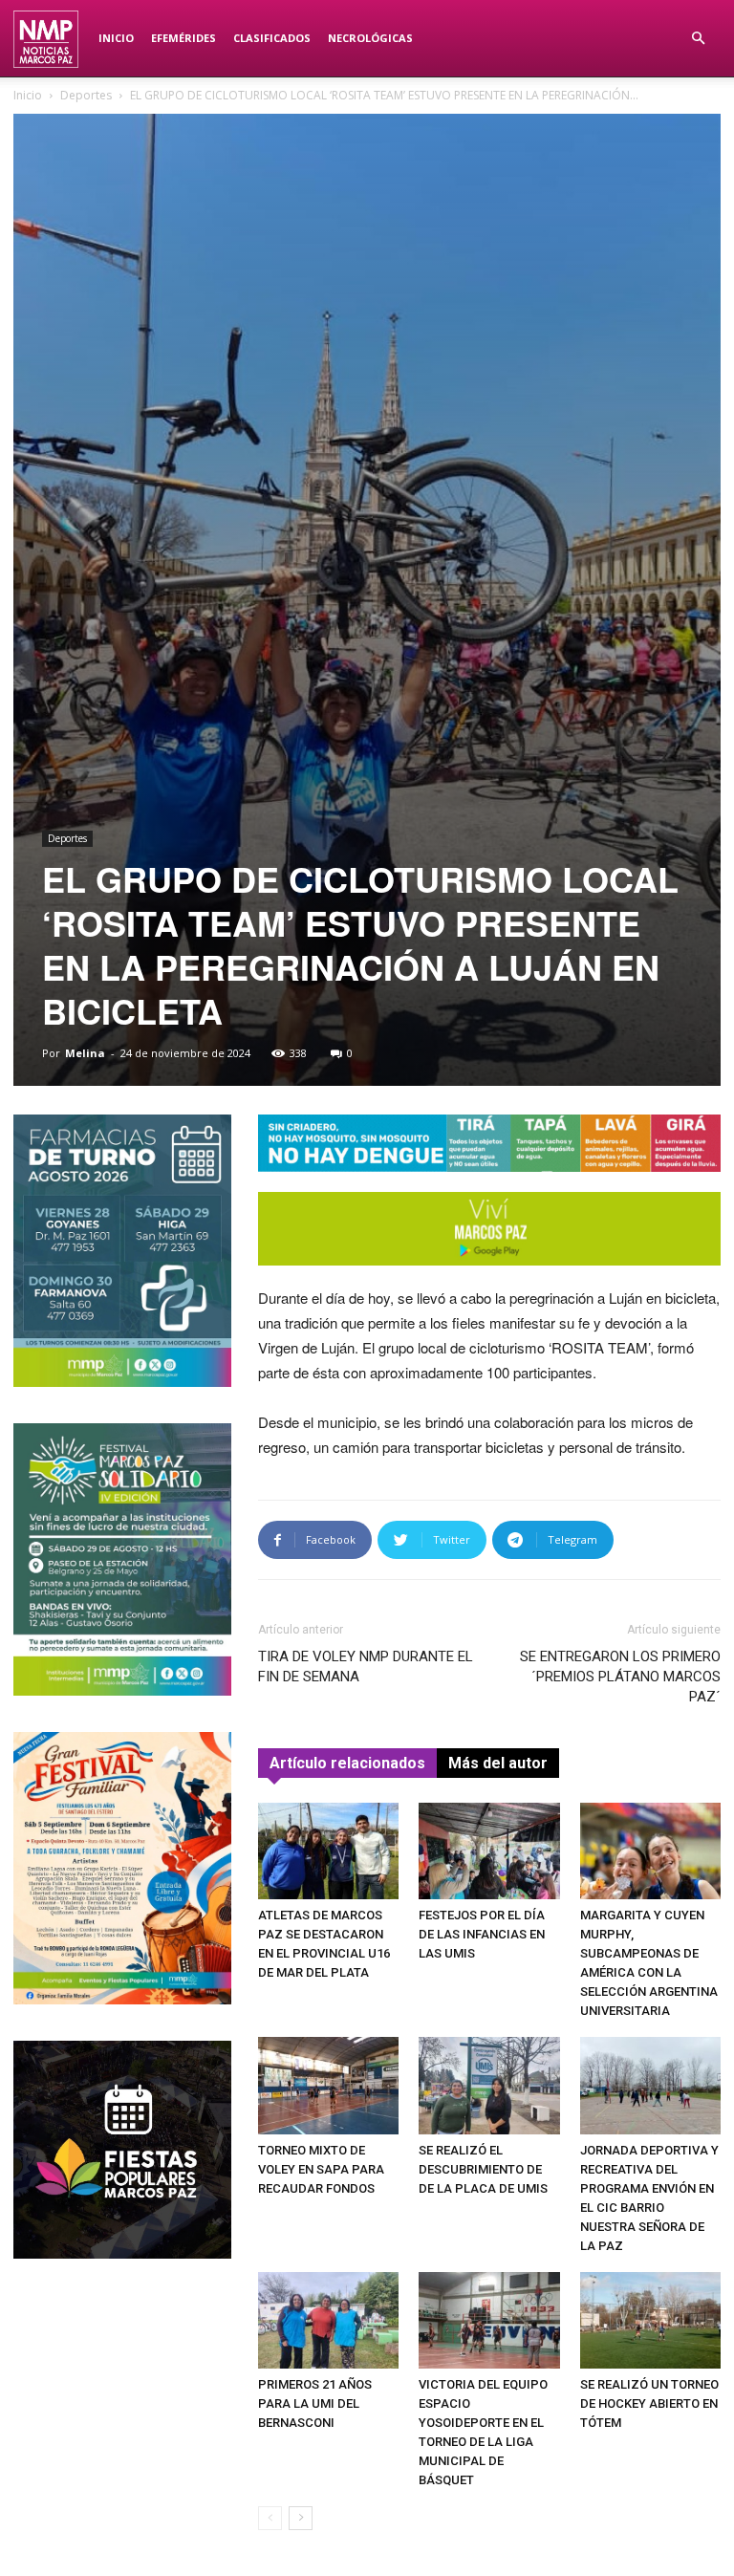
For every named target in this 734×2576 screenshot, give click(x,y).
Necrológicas (370, 38)
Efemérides (183, 38)
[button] (698, 39)
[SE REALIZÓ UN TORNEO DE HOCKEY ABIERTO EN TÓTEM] (650, 2320)
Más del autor (498, 1763)
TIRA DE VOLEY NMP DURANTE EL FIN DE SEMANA (366, 1667)
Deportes (86, 95)
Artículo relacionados (347, 1763)
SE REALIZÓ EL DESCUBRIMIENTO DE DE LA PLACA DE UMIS (483, 2169)
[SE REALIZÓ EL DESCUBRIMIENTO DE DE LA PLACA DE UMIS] (489, 2085)
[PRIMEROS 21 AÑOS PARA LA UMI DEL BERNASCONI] (328, 2320)
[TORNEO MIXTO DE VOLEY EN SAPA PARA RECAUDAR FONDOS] (328, 2085)
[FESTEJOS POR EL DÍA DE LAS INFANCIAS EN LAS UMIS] (489, 1851)
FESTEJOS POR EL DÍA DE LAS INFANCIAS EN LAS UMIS (482, 1934)
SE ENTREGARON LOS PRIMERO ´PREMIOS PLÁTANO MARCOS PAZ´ (620, 1677)
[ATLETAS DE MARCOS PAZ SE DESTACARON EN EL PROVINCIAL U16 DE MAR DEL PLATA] (328, 1851)
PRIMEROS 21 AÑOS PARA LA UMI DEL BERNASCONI (315, 2403)
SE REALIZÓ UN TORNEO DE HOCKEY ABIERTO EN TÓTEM (649, 2403)
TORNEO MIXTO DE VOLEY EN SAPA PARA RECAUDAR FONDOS (321, 2169)
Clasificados (272, 38)
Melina (85, 1053)
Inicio (116, 38)
